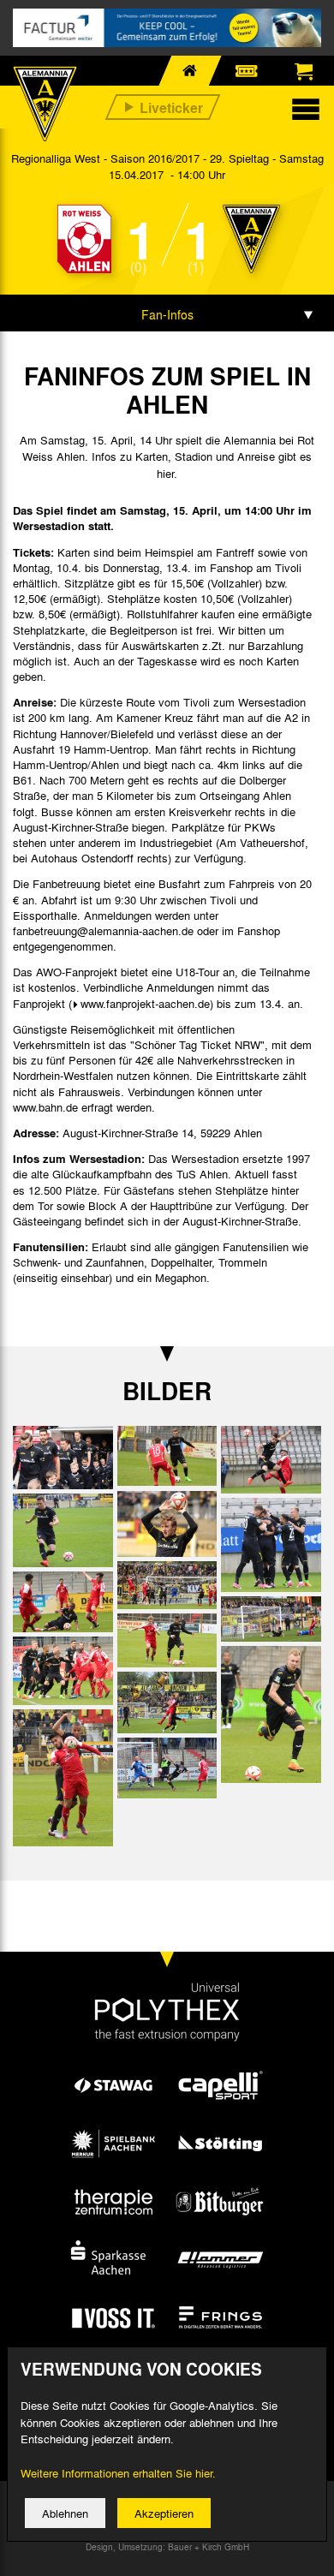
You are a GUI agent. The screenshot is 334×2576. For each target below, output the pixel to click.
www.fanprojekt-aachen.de (145, 1003)
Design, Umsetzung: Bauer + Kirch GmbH (167, 2547)
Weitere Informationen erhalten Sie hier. (118, 2473)
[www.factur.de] (167, 28)
